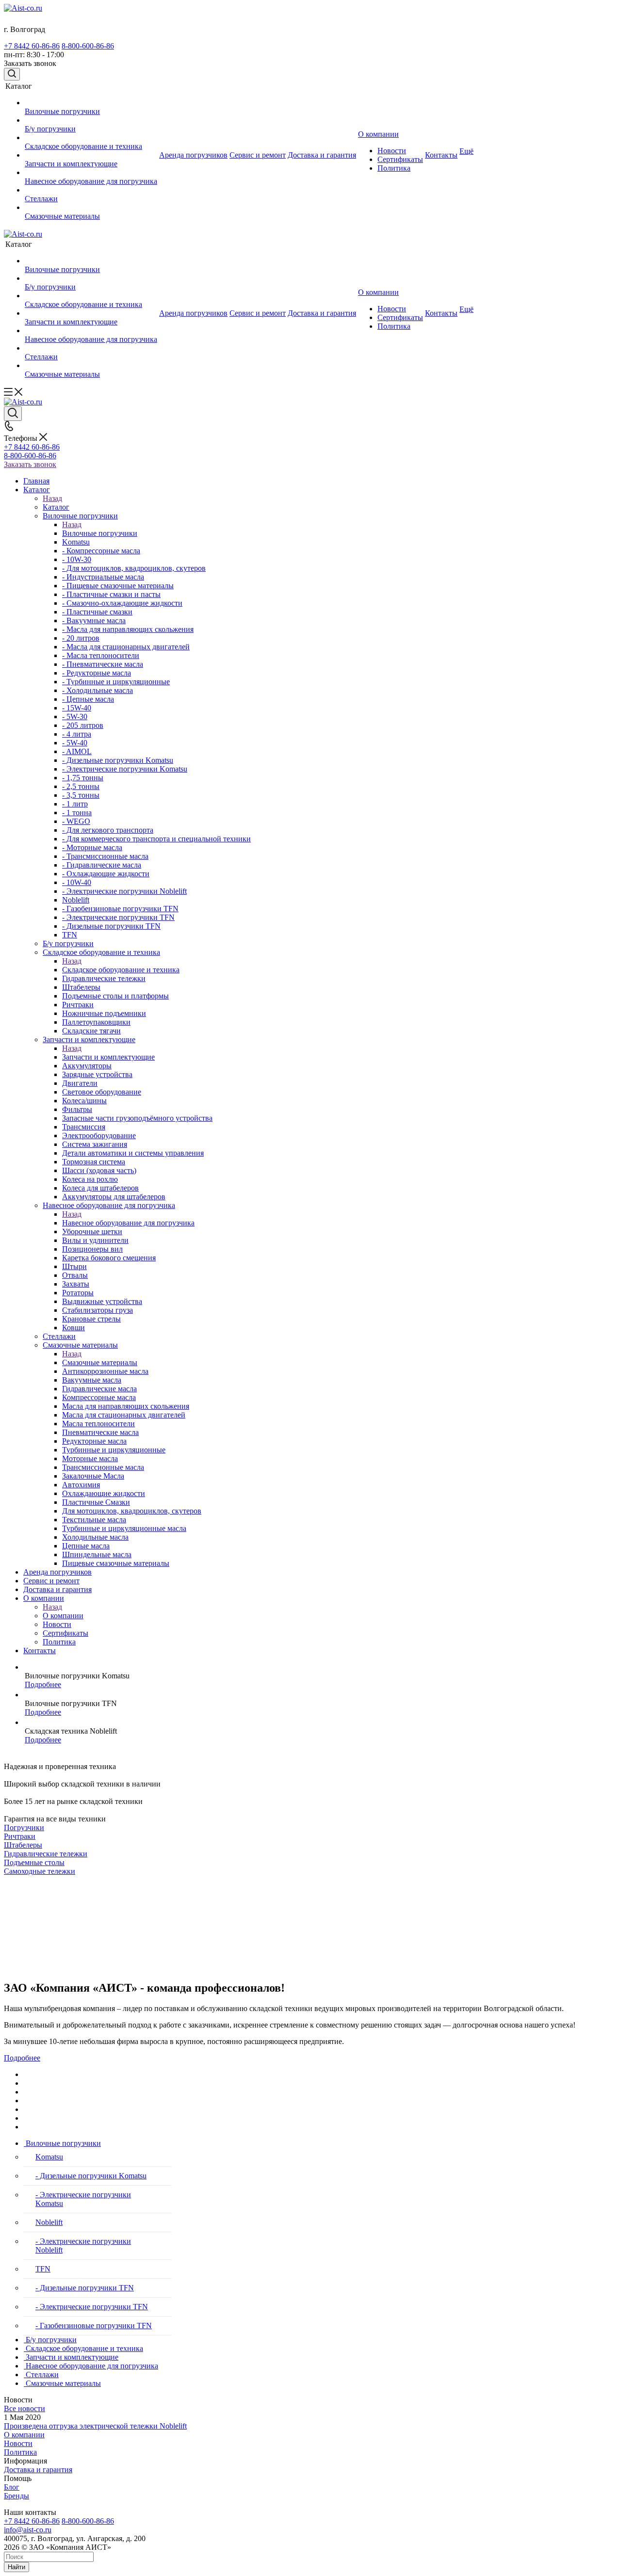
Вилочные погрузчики (100, 533)
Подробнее (43, 1684)
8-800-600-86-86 (88, 46)
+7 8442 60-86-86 (32, 46)
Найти (16, 2567)
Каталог (56, 507)
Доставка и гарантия (38, 2470)
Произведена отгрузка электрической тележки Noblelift (95, 2426)
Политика (20, 2452)
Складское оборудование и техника (121, 970)
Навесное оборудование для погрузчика (128, 1223)
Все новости (25, 2408)
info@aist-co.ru (28, 2530)
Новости (18, 2443)
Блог (12, 2487)
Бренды (16, 2496)
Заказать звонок (30, 464)
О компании (63, 1616)
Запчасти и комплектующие (108, 1057)
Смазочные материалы (100, 1362)
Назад (52, 498)
